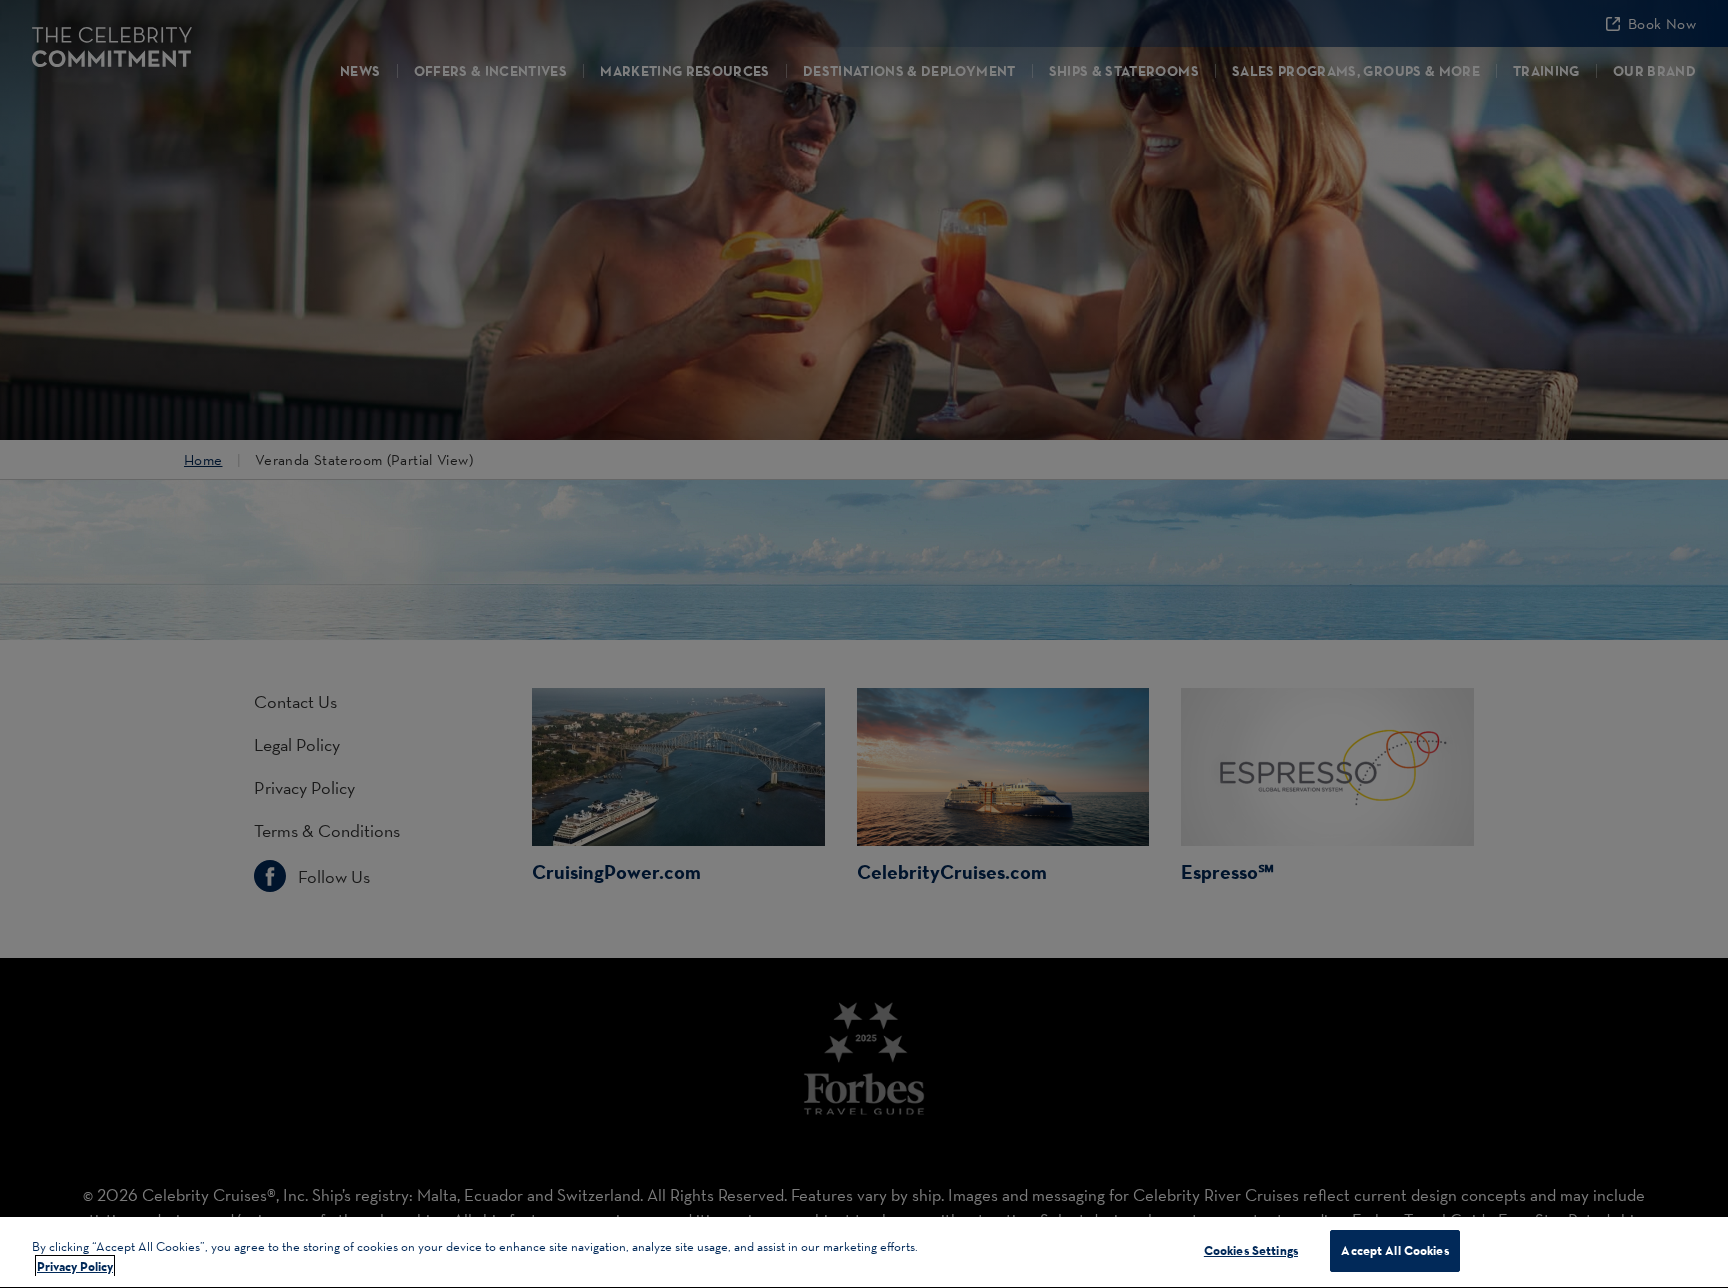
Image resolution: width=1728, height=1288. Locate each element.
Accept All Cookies (1394, 1250)
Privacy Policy (75, 1266)
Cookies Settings (1251, 1250)
